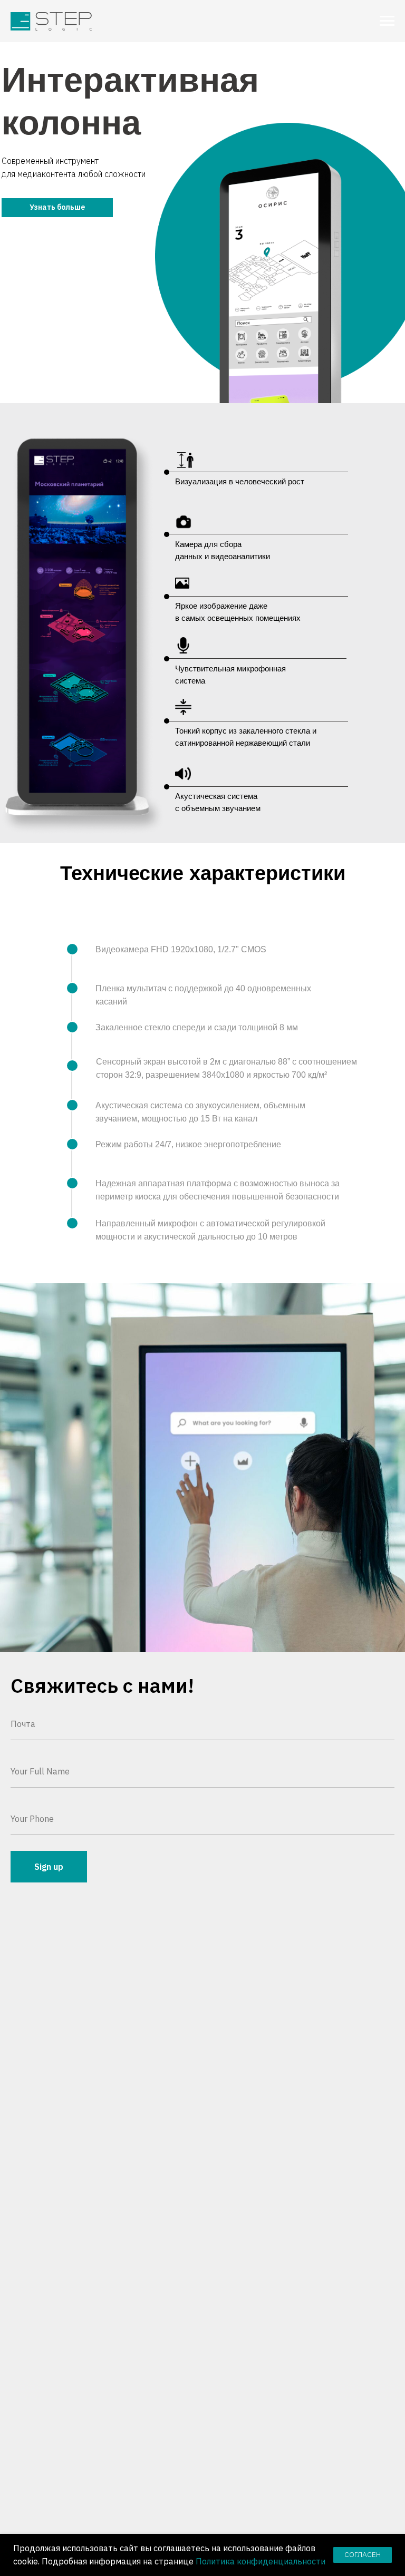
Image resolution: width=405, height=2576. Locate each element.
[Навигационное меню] (387, 21)
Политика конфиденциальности (261, 2561)
